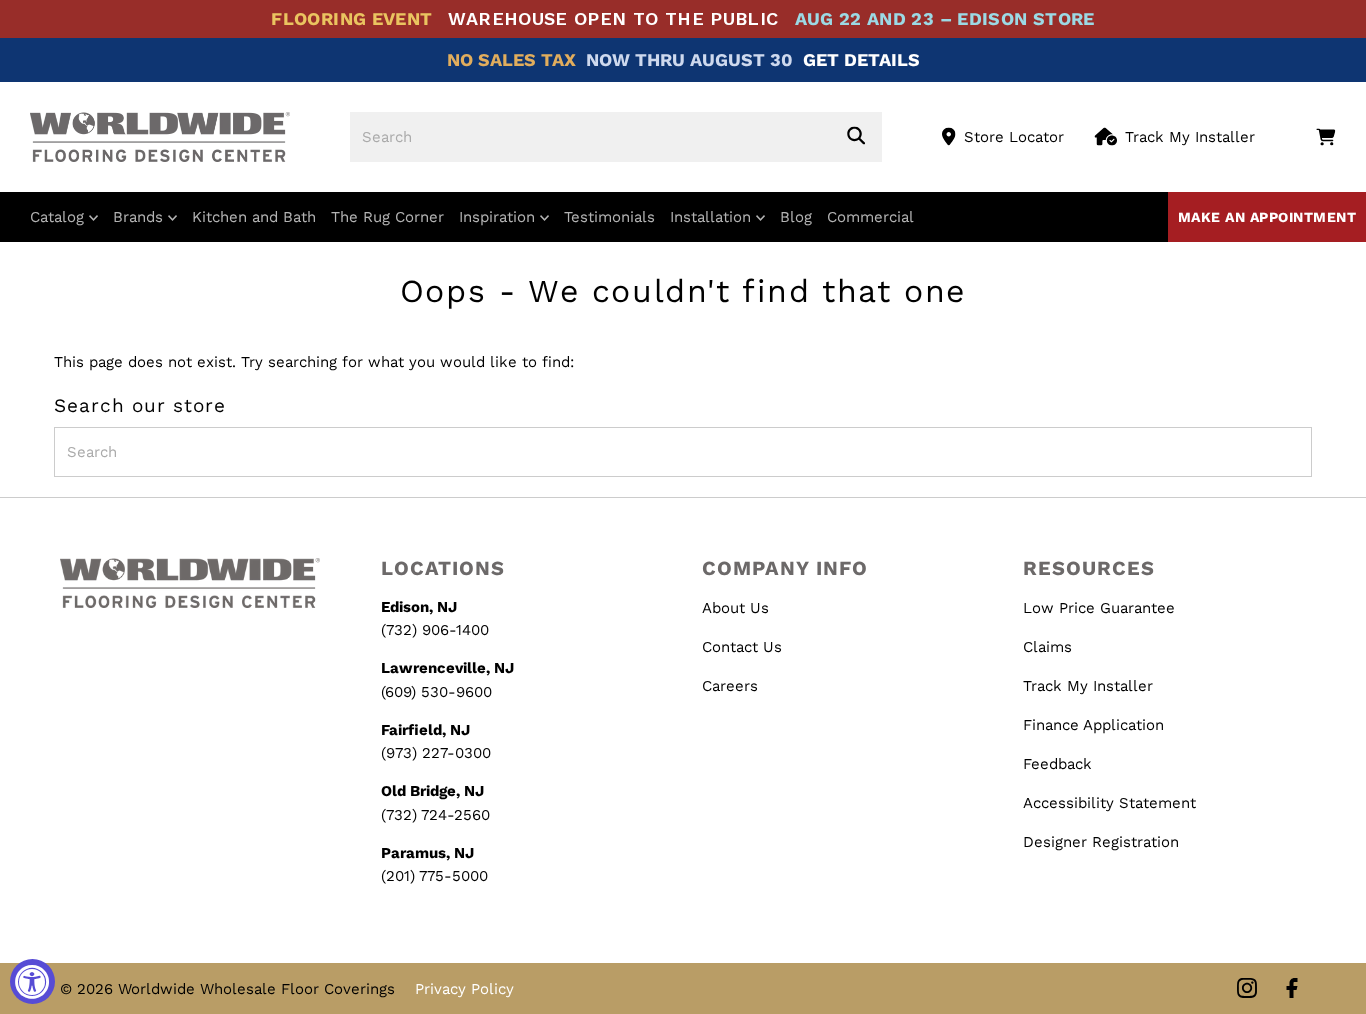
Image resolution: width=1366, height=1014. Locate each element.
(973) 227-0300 (436, 753)
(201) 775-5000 (434, 876)
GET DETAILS (861, 59)
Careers (730, 686)
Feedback (1057, 764)
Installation (713, 217)
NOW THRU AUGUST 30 (689, 59)
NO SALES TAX (511, 59)
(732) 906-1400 (435, 630)
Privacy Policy (464, 989)
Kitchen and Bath (254, 217)
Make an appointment (1267, 217)
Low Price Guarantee (1099, 608)
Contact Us (742, 647)
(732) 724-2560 (435, 815)
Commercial (870, 217)
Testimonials (609, 217)
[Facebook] (1292, 989)
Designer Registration (1101, 842)
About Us (735, 608)
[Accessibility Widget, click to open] (32, 981)
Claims (1047, 647)
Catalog (59, 217)
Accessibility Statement (1109, 803)
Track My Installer (1190, 137)
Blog (796, 217)
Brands (140, 217)
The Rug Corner (387, 217)
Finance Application (1093, 725)
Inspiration (499, 217)
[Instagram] (1247, 989)
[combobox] (616, 137)
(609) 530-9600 (436, 692)
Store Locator (1014, 137)
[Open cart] (1325, 137)
